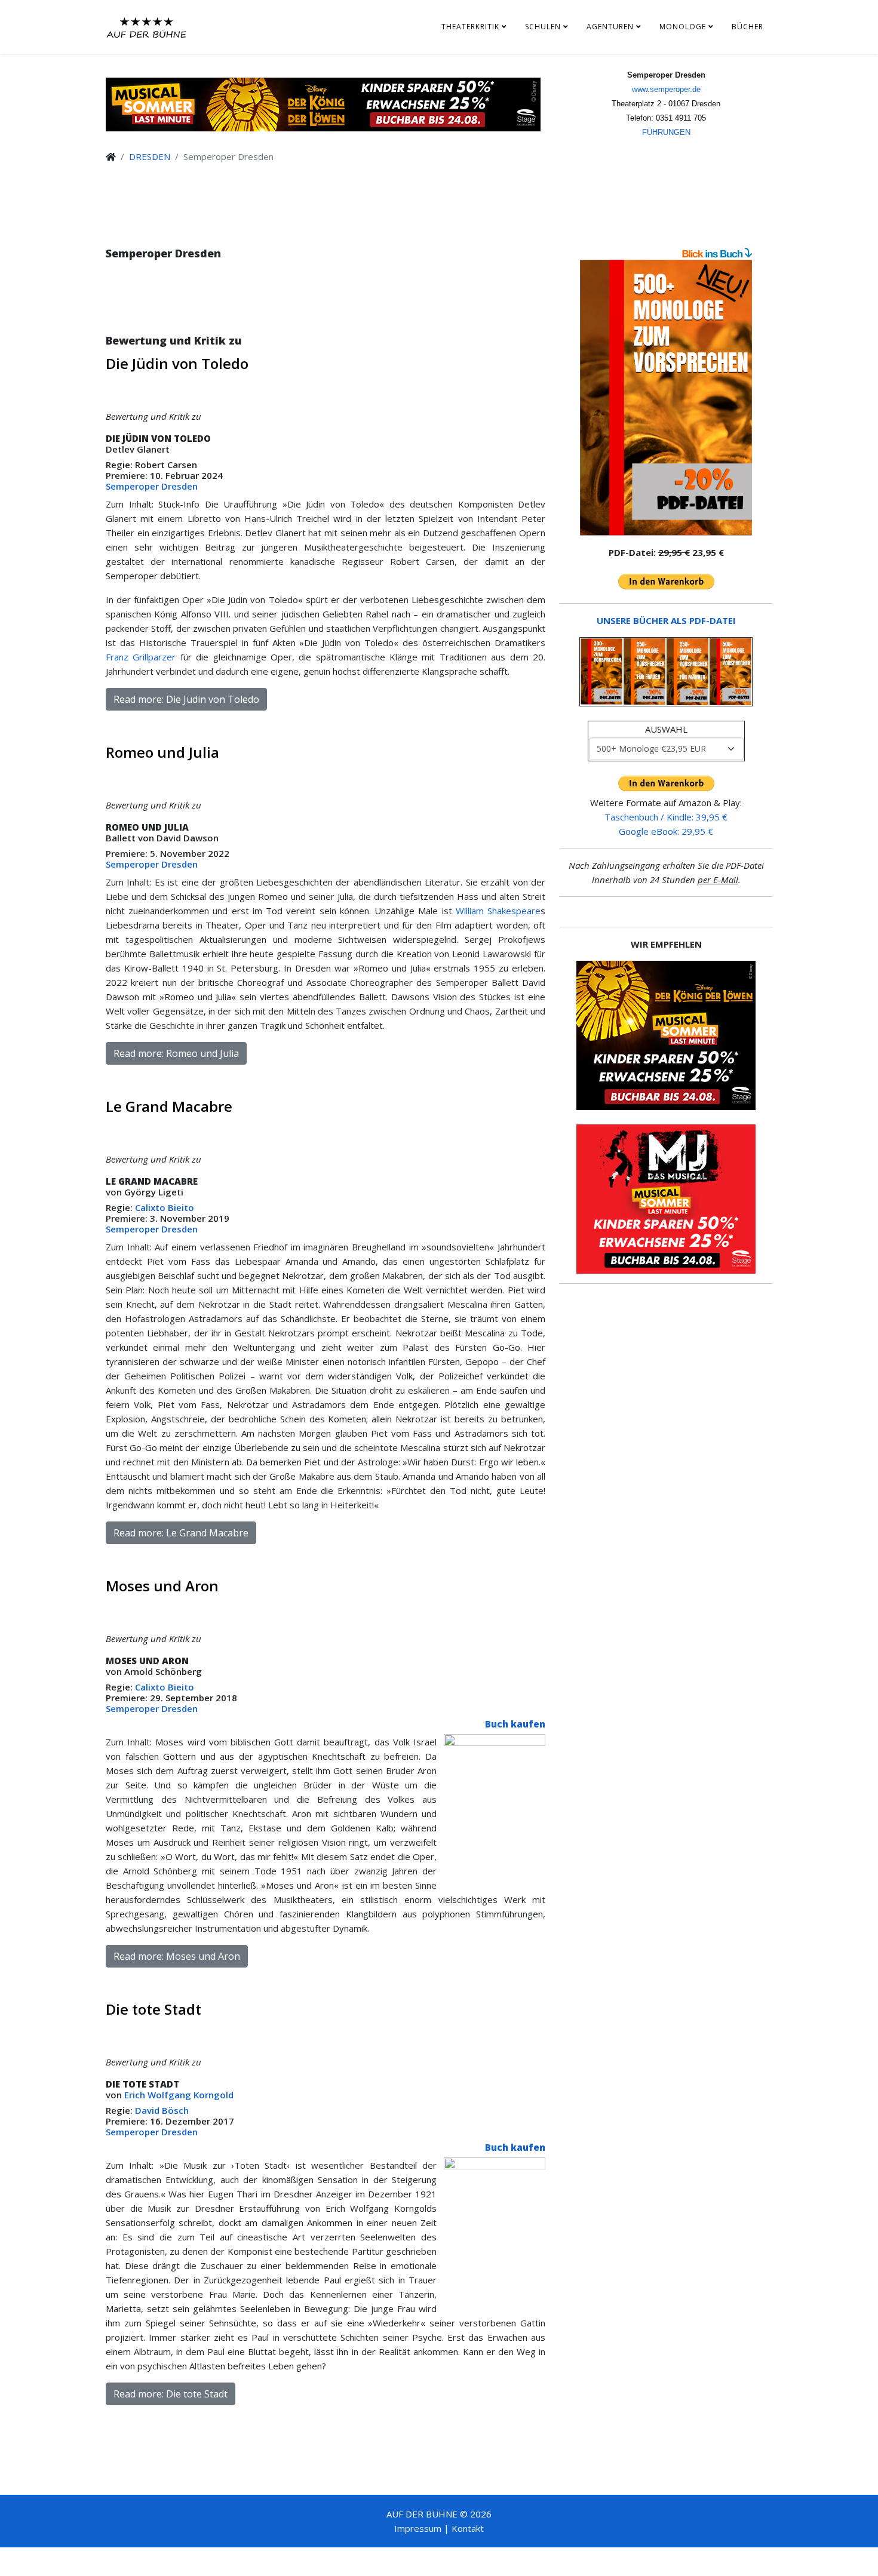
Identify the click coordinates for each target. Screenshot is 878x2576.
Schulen (543, 27)
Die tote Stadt (154, 2009)
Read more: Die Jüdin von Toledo (186, 699)
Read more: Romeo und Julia (176, 1053)
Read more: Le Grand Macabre (181, 1533)
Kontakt (468, 2528)
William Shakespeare (498, 911)
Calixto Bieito (165, 1207)
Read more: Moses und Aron (177, 1956)
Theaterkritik (470, 27)
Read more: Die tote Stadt (171, 2394)
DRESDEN (150, 156)
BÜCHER (747, 27)
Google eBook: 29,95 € (666, 831)
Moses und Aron (162, 1586)
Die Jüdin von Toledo (177, 363)
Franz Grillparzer (141, 657)
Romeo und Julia (162, 752)
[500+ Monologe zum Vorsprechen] (666, 398)
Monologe (683, 27)
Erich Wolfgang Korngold (180, 2095)
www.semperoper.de (666, 89)
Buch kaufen (515, 1724)
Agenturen (610, 27)
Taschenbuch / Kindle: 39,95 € (666, 817)
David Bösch (162, 2110)
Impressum (418, 2528)
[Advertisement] (326, 309)
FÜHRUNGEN (666, 132)
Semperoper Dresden (152, 486)
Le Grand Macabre (169, 1106)
